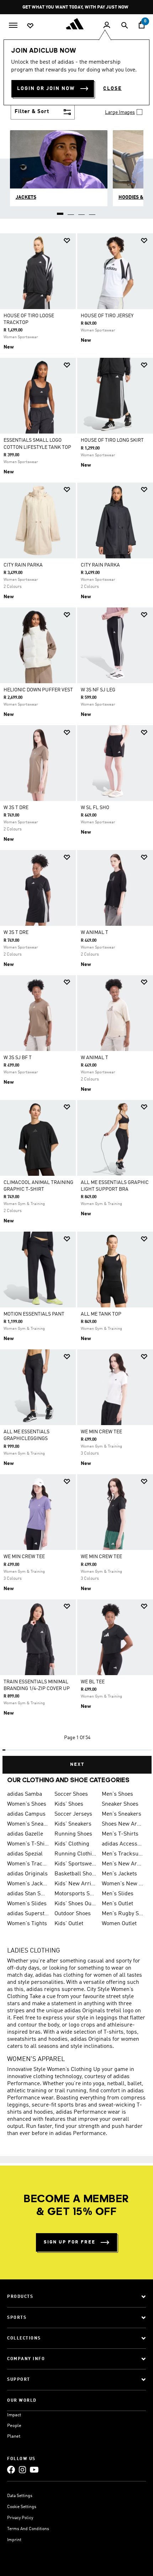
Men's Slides (118, 1894)
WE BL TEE (93, 1682)
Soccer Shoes (71, 1794)
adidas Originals (27, 1874)
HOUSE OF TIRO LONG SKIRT (112, 440)
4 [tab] (93, 211)
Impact (14, 2415)
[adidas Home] (76, 24)
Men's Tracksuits (123, 1854)
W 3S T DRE (16, 808)
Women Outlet (119, 1924)
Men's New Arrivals (123, 1864)
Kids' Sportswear (75, 1864)
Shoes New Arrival (123, 1824)
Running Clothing (75, 1854)
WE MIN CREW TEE (101, 1432)
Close (112, 89)
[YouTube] (34, 2469)
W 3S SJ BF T (18, 1058)
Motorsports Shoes (75, 1894)
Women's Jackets (28, 1884)
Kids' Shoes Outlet (75, 1904)
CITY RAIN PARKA (23, 565)
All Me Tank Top (101, 1314)
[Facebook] (11, 2469)
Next (77, 1765)
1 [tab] (60, 211)
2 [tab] (71, 211)
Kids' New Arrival (75, 1884)
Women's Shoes (27, 1804)
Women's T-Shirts (28, 1844)
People (14, 2426)
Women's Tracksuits (28, 1864)
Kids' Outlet (69, 1924)
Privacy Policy (20, 2518)
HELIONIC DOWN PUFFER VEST (38, 690)
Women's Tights (27, 1924)
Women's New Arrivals (123, 1884)
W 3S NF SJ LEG (98, 690)
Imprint (14, 2540)
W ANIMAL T (94, 933)
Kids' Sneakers (73, 1824)
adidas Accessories (123, 1844)
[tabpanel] (76, 1001)
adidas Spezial (25, 1854)
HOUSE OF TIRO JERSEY (107, 316)
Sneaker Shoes (120, 1804)
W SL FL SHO (95, 808)
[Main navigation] (13, 25)
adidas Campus (26, 1814)
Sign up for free (70, 2242)
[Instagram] (22, 2469)
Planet (14, 2436)
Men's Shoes (117, 1794)
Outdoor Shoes (73, 1914)
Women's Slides (27, 1904)
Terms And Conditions (28, 2529)
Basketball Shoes (75, 1874)
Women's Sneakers (28, 1824)
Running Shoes (73, 1834)
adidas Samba (25, 1794)
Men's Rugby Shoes (123, 1914)
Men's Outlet (117, 1904)
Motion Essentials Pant (34, 1314)
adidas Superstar (28, 1914)
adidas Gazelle (25, 1834)
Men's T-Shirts (120, 1834)
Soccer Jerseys (73, 1814)
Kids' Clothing (72, 1844)
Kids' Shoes (69, 1804)
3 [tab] (82, 211)
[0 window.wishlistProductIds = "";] (30, 25)
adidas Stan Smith (28, 1894)
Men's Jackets (119, 1874)
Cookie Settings (22, 2507)
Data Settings (20, 2496)
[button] (67, 241)
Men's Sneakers (122, 1814)
